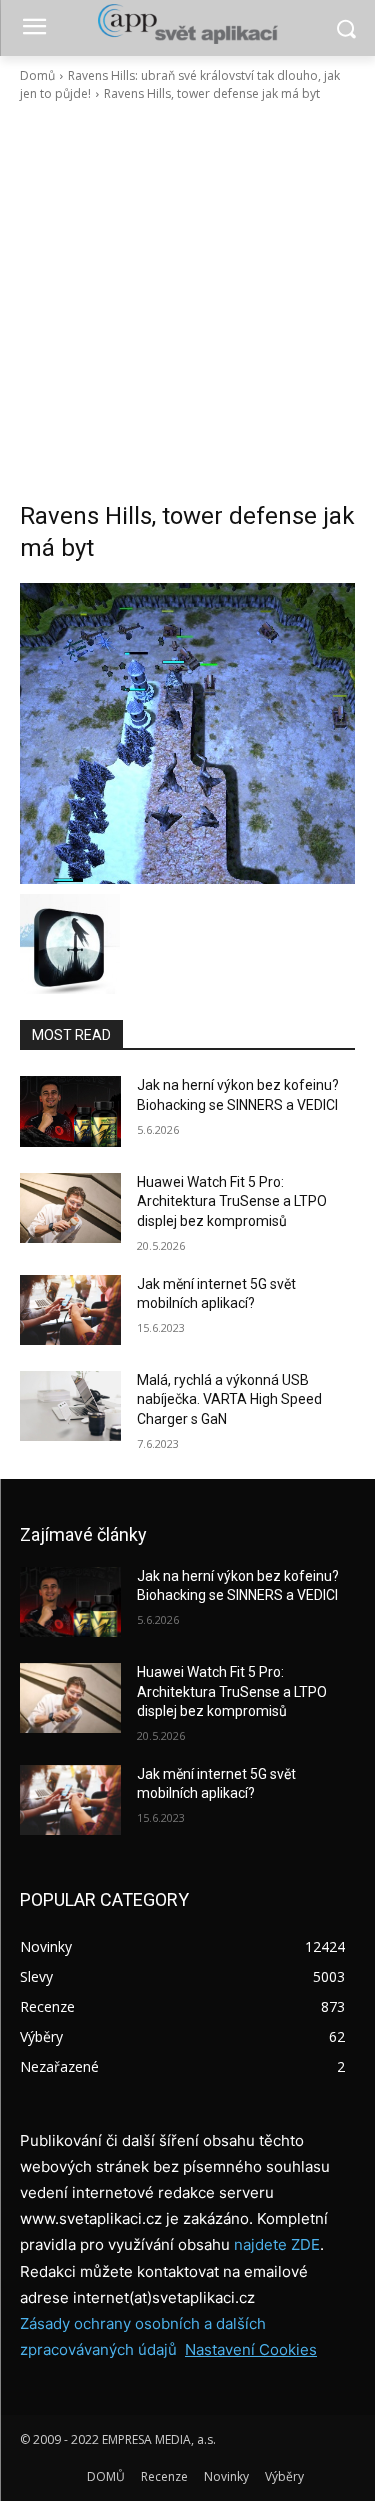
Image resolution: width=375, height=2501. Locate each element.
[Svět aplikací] (187, 24)
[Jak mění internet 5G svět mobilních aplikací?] (70, 1310)
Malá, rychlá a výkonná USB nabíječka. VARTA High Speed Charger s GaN (229, 1399)
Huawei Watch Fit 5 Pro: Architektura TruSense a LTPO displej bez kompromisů (232, 1201)
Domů (37, 75)
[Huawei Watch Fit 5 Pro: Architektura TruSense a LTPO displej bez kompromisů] (70, 1208)
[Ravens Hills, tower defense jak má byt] (187, 733)
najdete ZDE (277, 2244)
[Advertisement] (187, 301)
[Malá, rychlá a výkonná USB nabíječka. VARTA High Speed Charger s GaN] (70, 1406)
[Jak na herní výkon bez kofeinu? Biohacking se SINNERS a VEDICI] (70, 1111)
